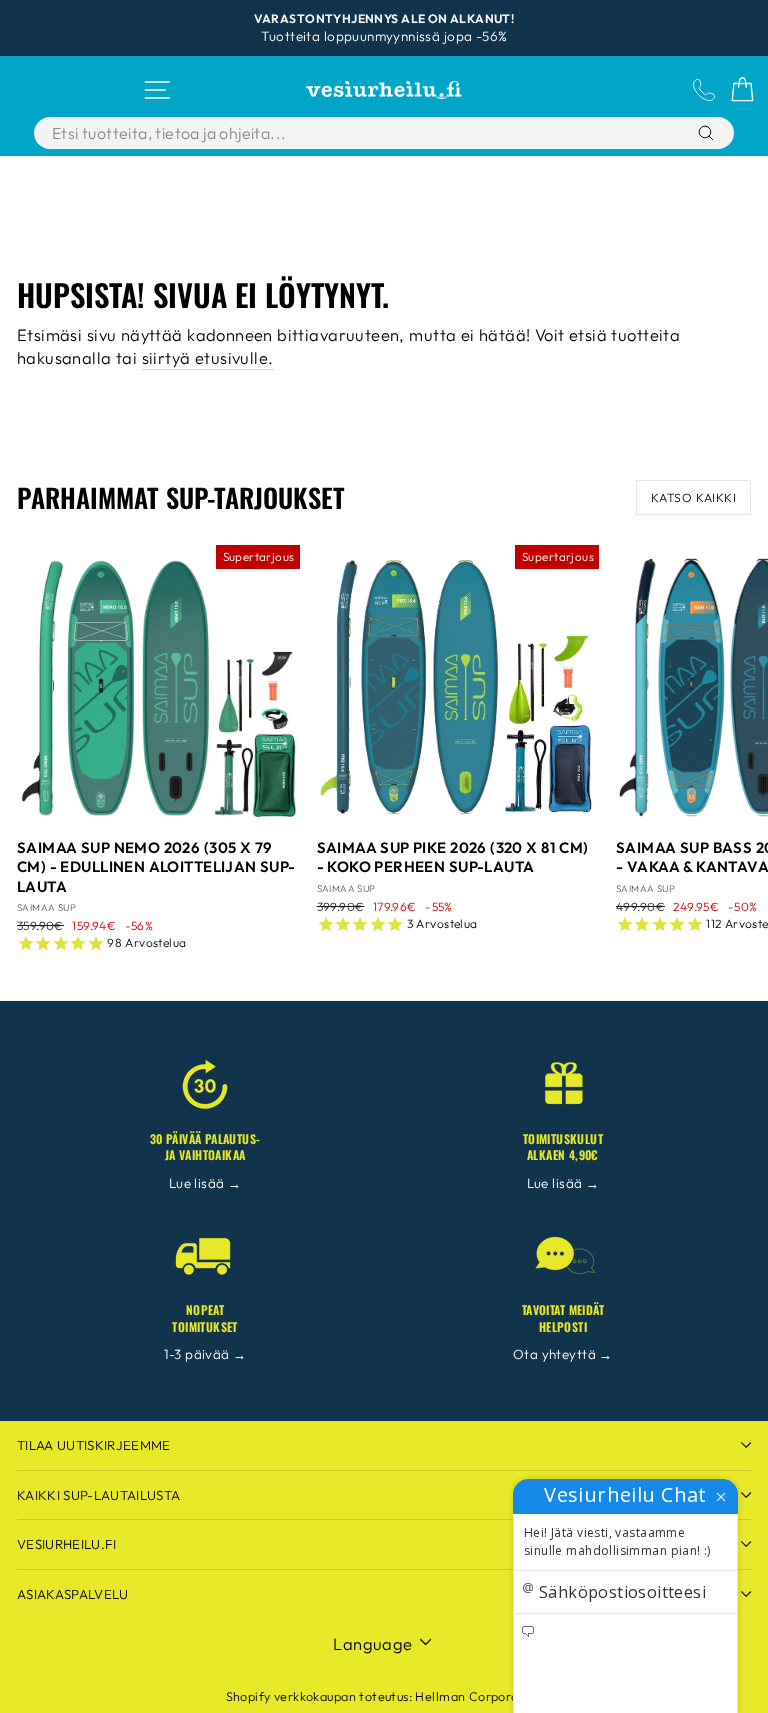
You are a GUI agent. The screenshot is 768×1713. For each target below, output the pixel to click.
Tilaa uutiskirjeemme (94, 1445)
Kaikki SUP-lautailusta (98, 1495)
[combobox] (334, 133)
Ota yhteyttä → (563, 1354)
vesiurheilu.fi (67, 1544)
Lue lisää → (205, 1183)
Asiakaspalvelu (73, 1594)
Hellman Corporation (478, 1696)
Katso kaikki (693, 497)
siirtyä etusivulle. (208, 357)
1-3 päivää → (205, 1354)
